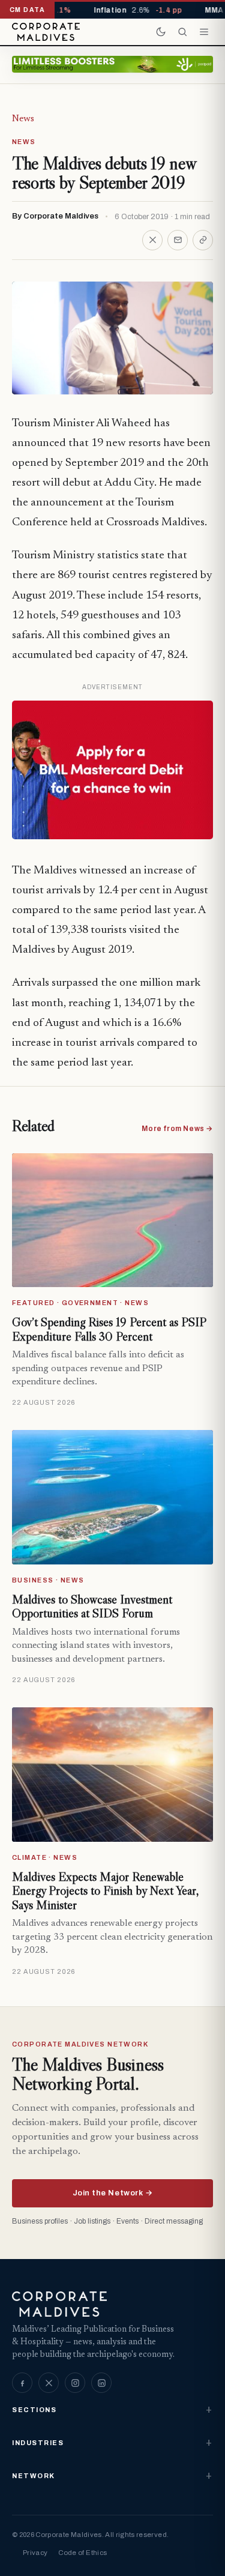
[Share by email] (178, 240)
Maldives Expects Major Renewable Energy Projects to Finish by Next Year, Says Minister (105, 1891)
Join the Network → (112, 2193)
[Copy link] (203, 240)
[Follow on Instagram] (75, 2383)
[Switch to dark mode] (161, 32)
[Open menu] (204, 32)
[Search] (182, 32)
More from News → (177, 1129)
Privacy (35, 2553)
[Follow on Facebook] (22, 2383)
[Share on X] (152, 240)
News (23, 119)
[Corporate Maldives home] (46, 32)
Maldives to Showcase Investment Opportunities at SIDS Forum (92, 1606)
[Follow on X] (49, 2383)
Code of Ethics (82, 2553)
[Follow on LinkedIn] (101, 2383)
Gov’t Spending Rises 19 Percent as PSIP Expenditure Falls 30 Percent (109, 1329)
